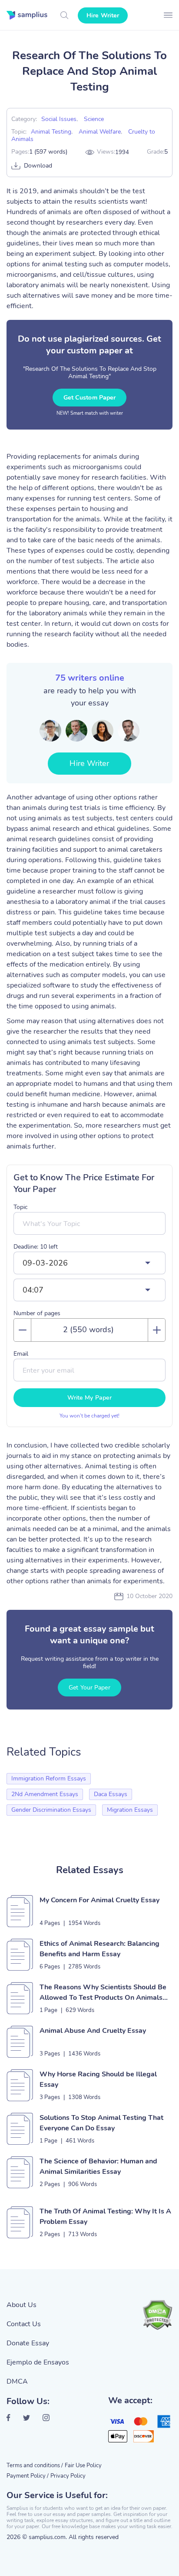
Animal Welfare (100, 132)
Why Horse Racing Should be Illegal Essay (98, 2079)
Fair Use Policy (83, 2465)
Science (94, 119)
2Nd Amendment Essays (45, 1794)
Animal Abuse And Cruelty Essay (93, 2031)
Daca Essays (111, 1794)
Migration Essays (130, 1810)
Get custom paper (90, 398)
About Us (22, 2305)
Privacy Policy (68, 2476)
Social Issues (59, 119)
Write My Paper (89, 1398)
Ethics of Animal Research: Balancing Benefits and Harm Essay (99, 1949)
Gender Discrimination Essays (51, 1810)
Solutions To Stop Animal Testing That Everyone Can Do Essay (101, 2123)
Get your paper (89, 1688)
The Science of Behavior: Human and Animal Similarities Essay (98, 2166)
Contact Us (24, 2324)
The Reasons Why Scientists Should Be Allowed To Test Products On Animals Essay (103, 1993)
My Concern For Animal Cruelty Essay (99, 1900)
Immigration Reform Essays (49, 1778)
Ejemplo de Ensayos (38, 2362)
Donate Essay (28, 2343)
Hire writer (103, 15)
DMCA (17, 2381)
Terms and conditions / (35, 2465)
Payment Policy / (28, 2476)
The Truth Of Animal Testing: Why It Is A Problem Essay (105, 2217)
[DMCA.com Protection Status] (157, 2315)
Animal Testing (51, 132)
